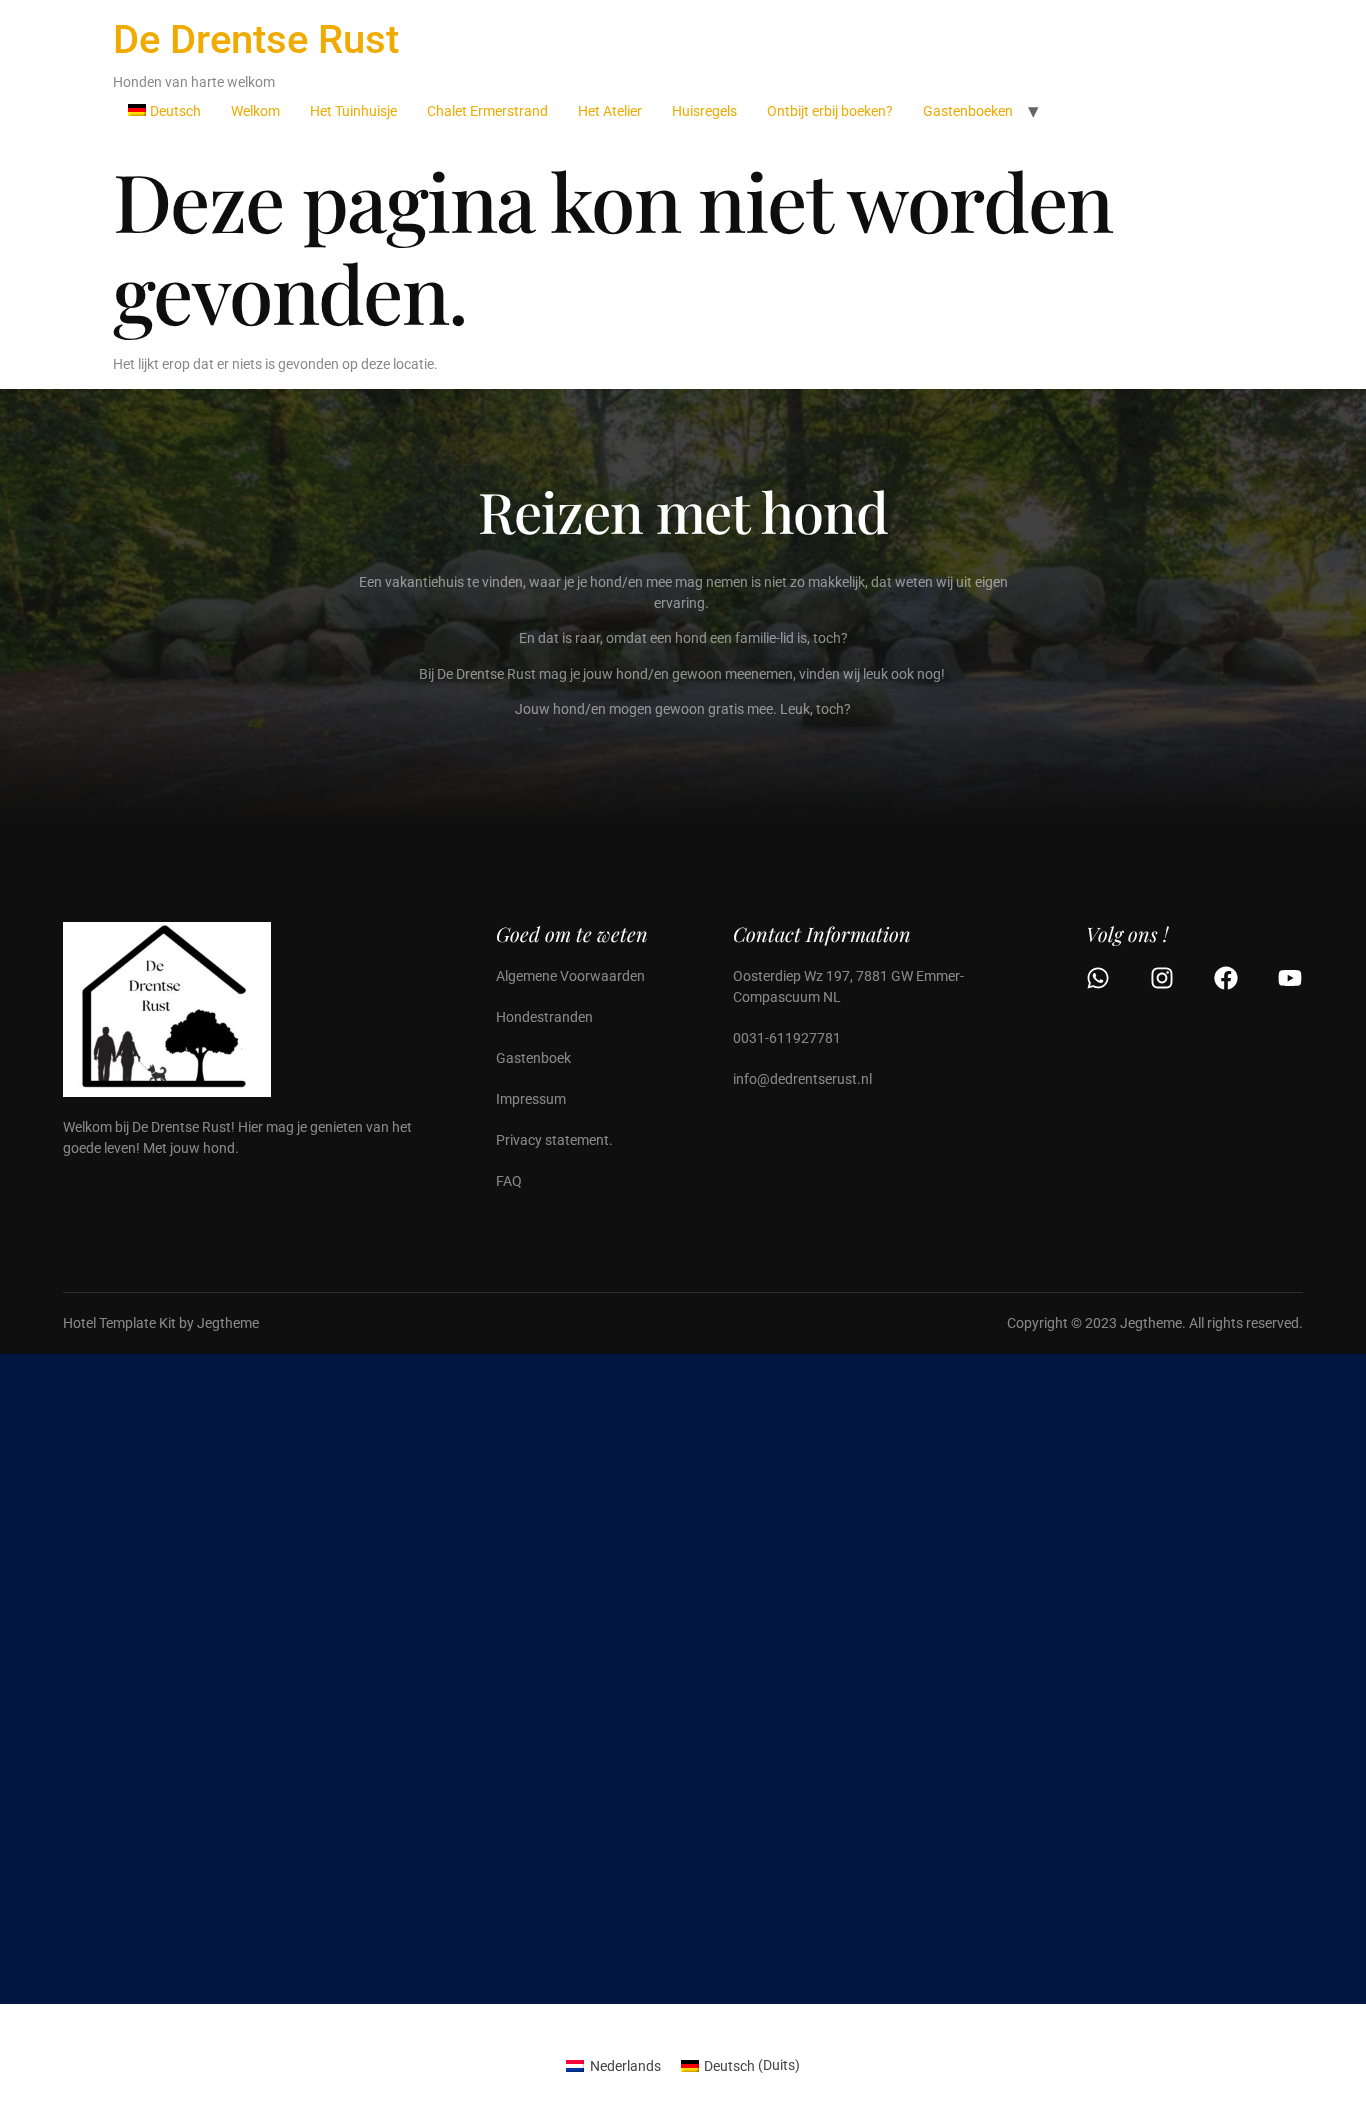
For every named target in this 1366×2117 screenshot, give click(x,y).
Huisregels (704, 111)
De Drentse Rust (256, 39)
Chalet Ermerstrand (487, 111)
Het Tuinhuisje (353, 111)
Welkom (255, 111)
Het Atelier (610, 111)
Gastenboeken (968, 111)
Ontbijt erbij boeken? (830, 111)
